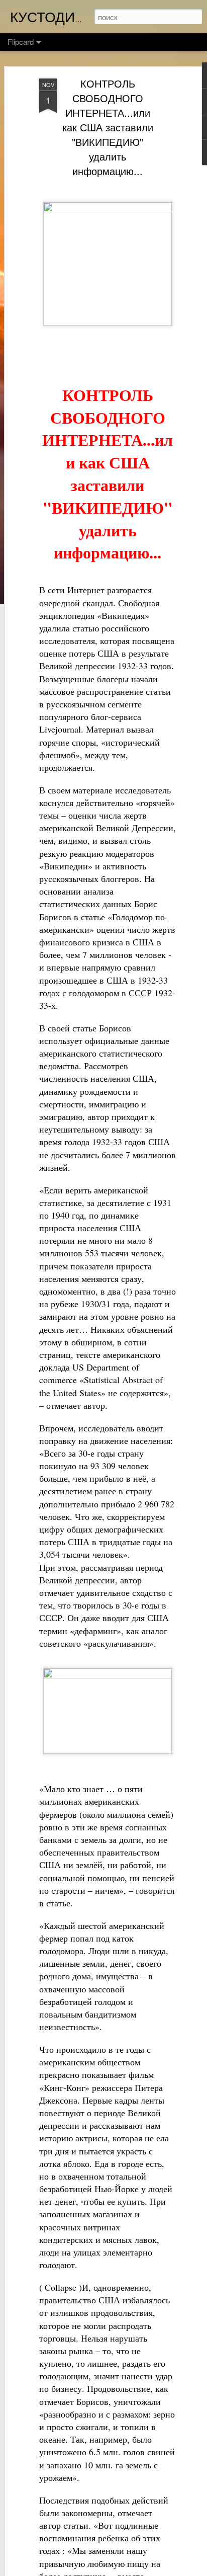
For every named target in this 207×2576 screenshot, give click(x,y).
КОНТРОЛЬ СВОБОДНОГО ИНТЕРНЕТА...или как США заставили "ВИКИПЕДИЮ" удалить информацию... (108, 127)
